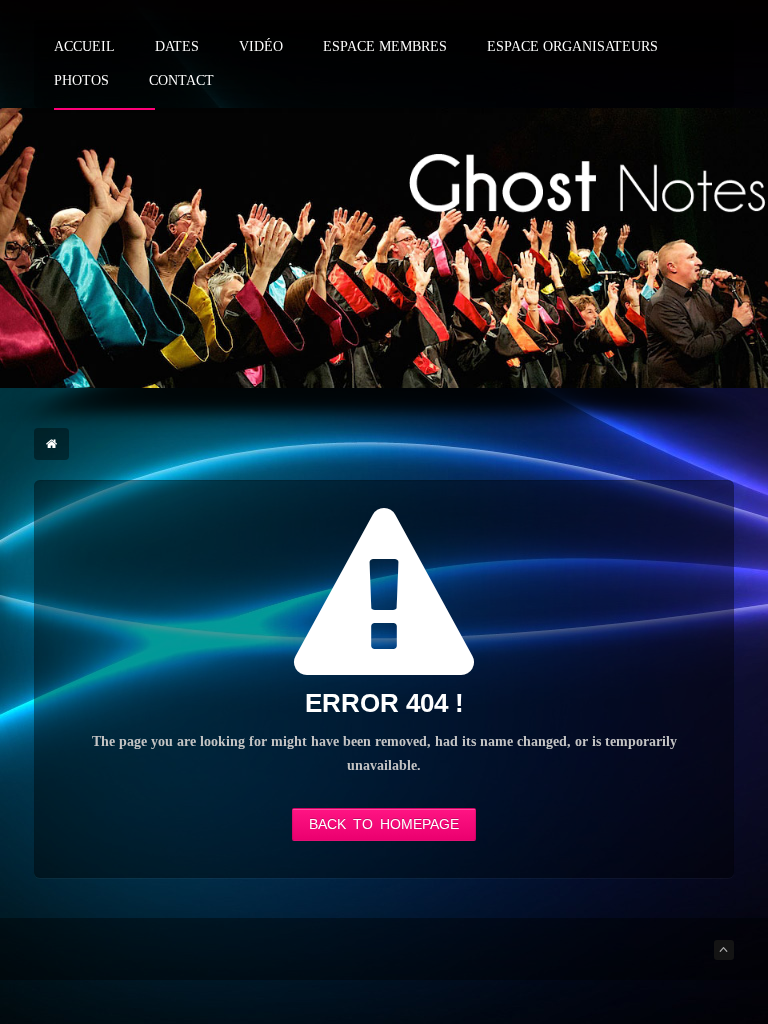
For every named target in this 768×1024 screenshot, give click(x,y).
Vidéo (261, 47)
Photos (81, 81)
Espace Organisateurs (572, 47)
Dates (177, 47)
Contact (181, 81)
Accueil (84, 47)
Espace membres (385, 47)
